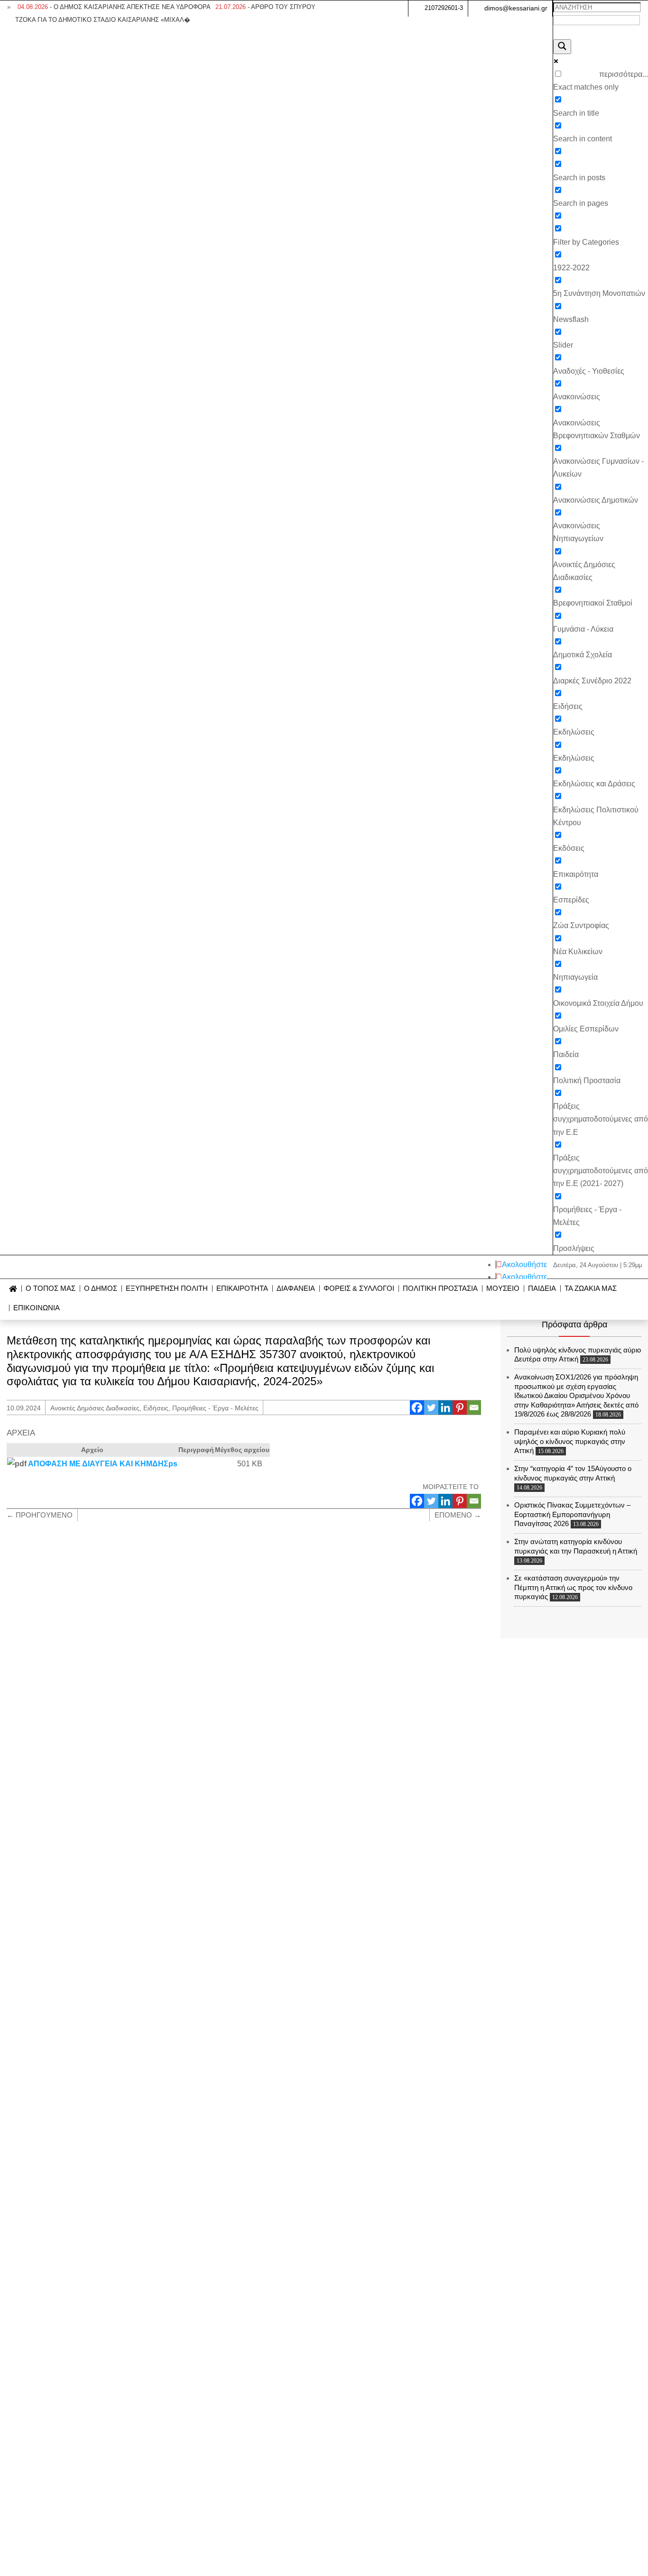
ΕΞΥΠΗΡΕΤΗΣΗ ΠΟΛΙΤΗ (167, 1289)
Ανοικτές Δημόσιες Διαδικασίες (95, 1408)
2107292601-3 (444, 8)
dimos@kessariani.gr (516, 8)
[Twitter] (431, 1408)
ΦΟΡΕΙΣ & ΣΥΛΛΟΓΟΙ (359, 1289)
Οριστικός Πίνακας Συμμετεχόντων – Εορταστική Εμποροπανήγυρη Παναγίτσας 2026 (572, 1514)
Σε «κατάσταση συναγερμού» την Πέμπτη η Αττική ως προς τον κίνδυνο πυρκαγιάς (573, 1587)
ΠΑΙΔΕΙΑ (542, 1289)
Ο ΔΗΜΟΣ (101, 1289)
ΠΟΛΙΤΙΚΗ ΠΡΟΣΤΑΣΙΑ (440, 1289)
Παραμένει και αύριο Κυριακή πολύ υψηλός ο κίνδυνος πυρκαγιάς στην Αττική (570, 1441)
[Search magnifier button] (562, 47)
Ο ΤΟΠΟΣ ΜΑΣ (51, 1289)
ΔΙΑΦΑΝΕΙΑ (296, 1289)
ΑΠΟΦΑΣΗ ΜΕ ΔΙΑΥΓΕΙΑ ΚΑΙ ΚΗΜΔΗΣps (103, 1464)
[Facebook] (417, 1408)
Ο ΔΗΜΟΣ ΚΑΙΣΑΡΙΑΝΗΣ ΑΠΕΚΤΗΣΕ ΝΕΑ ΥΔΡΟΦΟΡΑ (114, 7)
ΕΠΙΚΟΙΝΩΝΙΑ (37, 1308)
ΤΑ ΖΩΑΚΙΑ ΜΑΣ (591, 1289)
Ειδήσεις (156, 1408)
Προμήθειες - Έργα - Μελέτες (215, 1408)
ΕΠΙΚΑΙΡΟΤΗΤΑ (242, 1289)
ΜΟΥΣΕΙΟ (503, 1289)
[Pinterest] (460, 1408)
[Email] (474, 1408)
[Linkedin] (445, 1408)
